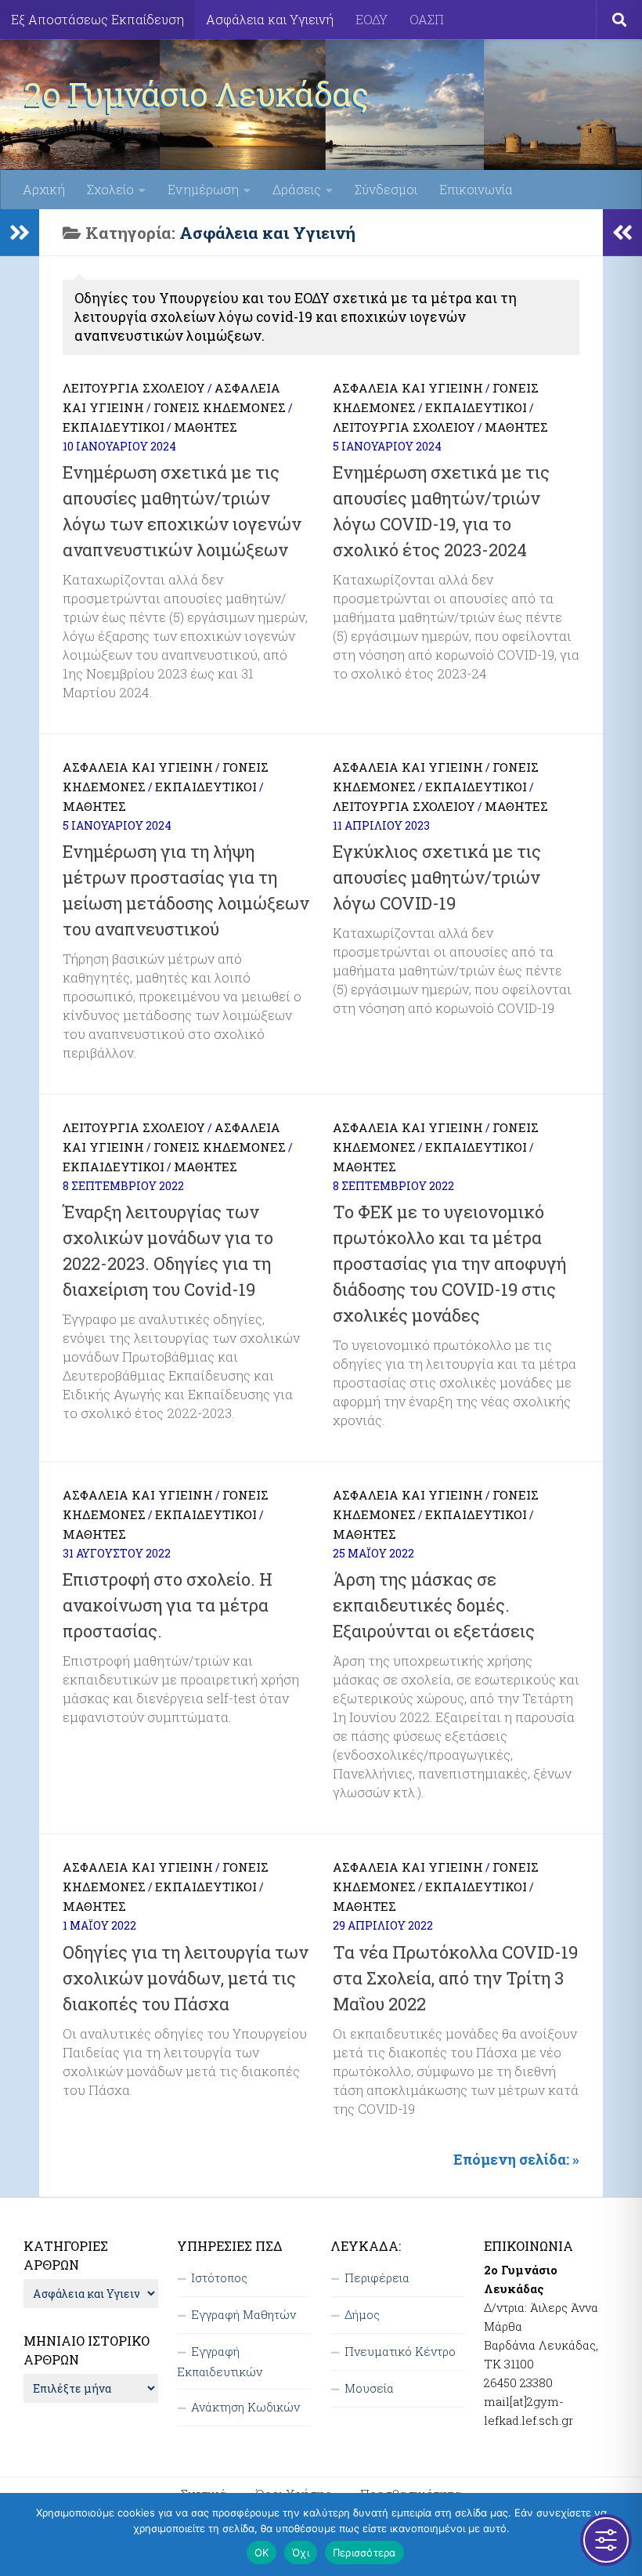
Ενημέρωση (203, 189)
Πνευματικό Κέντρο (400, 2351)
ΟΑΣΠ (427, 19)
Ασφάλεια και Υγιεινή (270, 19)
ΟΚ (262, 2552)
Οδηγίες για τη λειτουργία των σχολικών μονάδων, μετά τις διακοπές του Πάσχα (186, 1978)
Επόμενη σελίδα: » (516, 2159)
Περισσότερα (364, 2552)
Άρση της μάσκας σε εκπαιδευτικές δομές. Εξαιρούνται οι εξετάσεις (434, 1605)
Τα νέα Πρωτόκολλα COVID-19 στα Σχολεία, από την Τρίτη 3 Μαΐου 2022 (455, 1978)
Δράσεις (297, 189)
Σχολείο (110, 189)
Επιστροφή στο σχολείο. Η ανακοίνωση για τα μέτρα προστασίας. (168, 1605)
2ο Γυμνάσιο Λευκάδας (196, 94)
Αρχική (44, 189)
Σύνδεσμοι (386, 189)
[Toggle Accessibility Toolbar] (606, 2540)
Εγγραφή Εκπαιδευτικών (220, 2361)
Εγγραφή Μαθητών (243, 2314)
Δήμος (362, 2314)
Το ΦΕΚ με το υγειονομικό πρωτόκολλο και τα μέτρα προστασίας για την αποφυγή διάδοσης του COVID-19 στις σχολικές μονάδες (449, 1263)
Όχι (301, 2552)
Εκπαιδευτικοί (114, 427)
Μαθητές (206, 427)
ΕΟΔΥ (371, 19)
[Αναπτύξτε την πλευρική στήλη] (20, 233)
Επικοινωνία (476, 189)
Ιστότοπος (219, 2278)
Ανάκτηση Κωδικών (245, 2407)
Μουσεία (369, 2388)
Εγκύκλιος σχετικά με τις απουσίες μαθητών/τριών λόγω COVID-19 (437, 877)
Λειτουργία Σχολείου (134, 388)
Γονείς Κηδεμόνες (220, 407)
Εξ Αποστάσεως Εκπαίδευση (97, 19)
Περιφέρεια (377, 2278)
